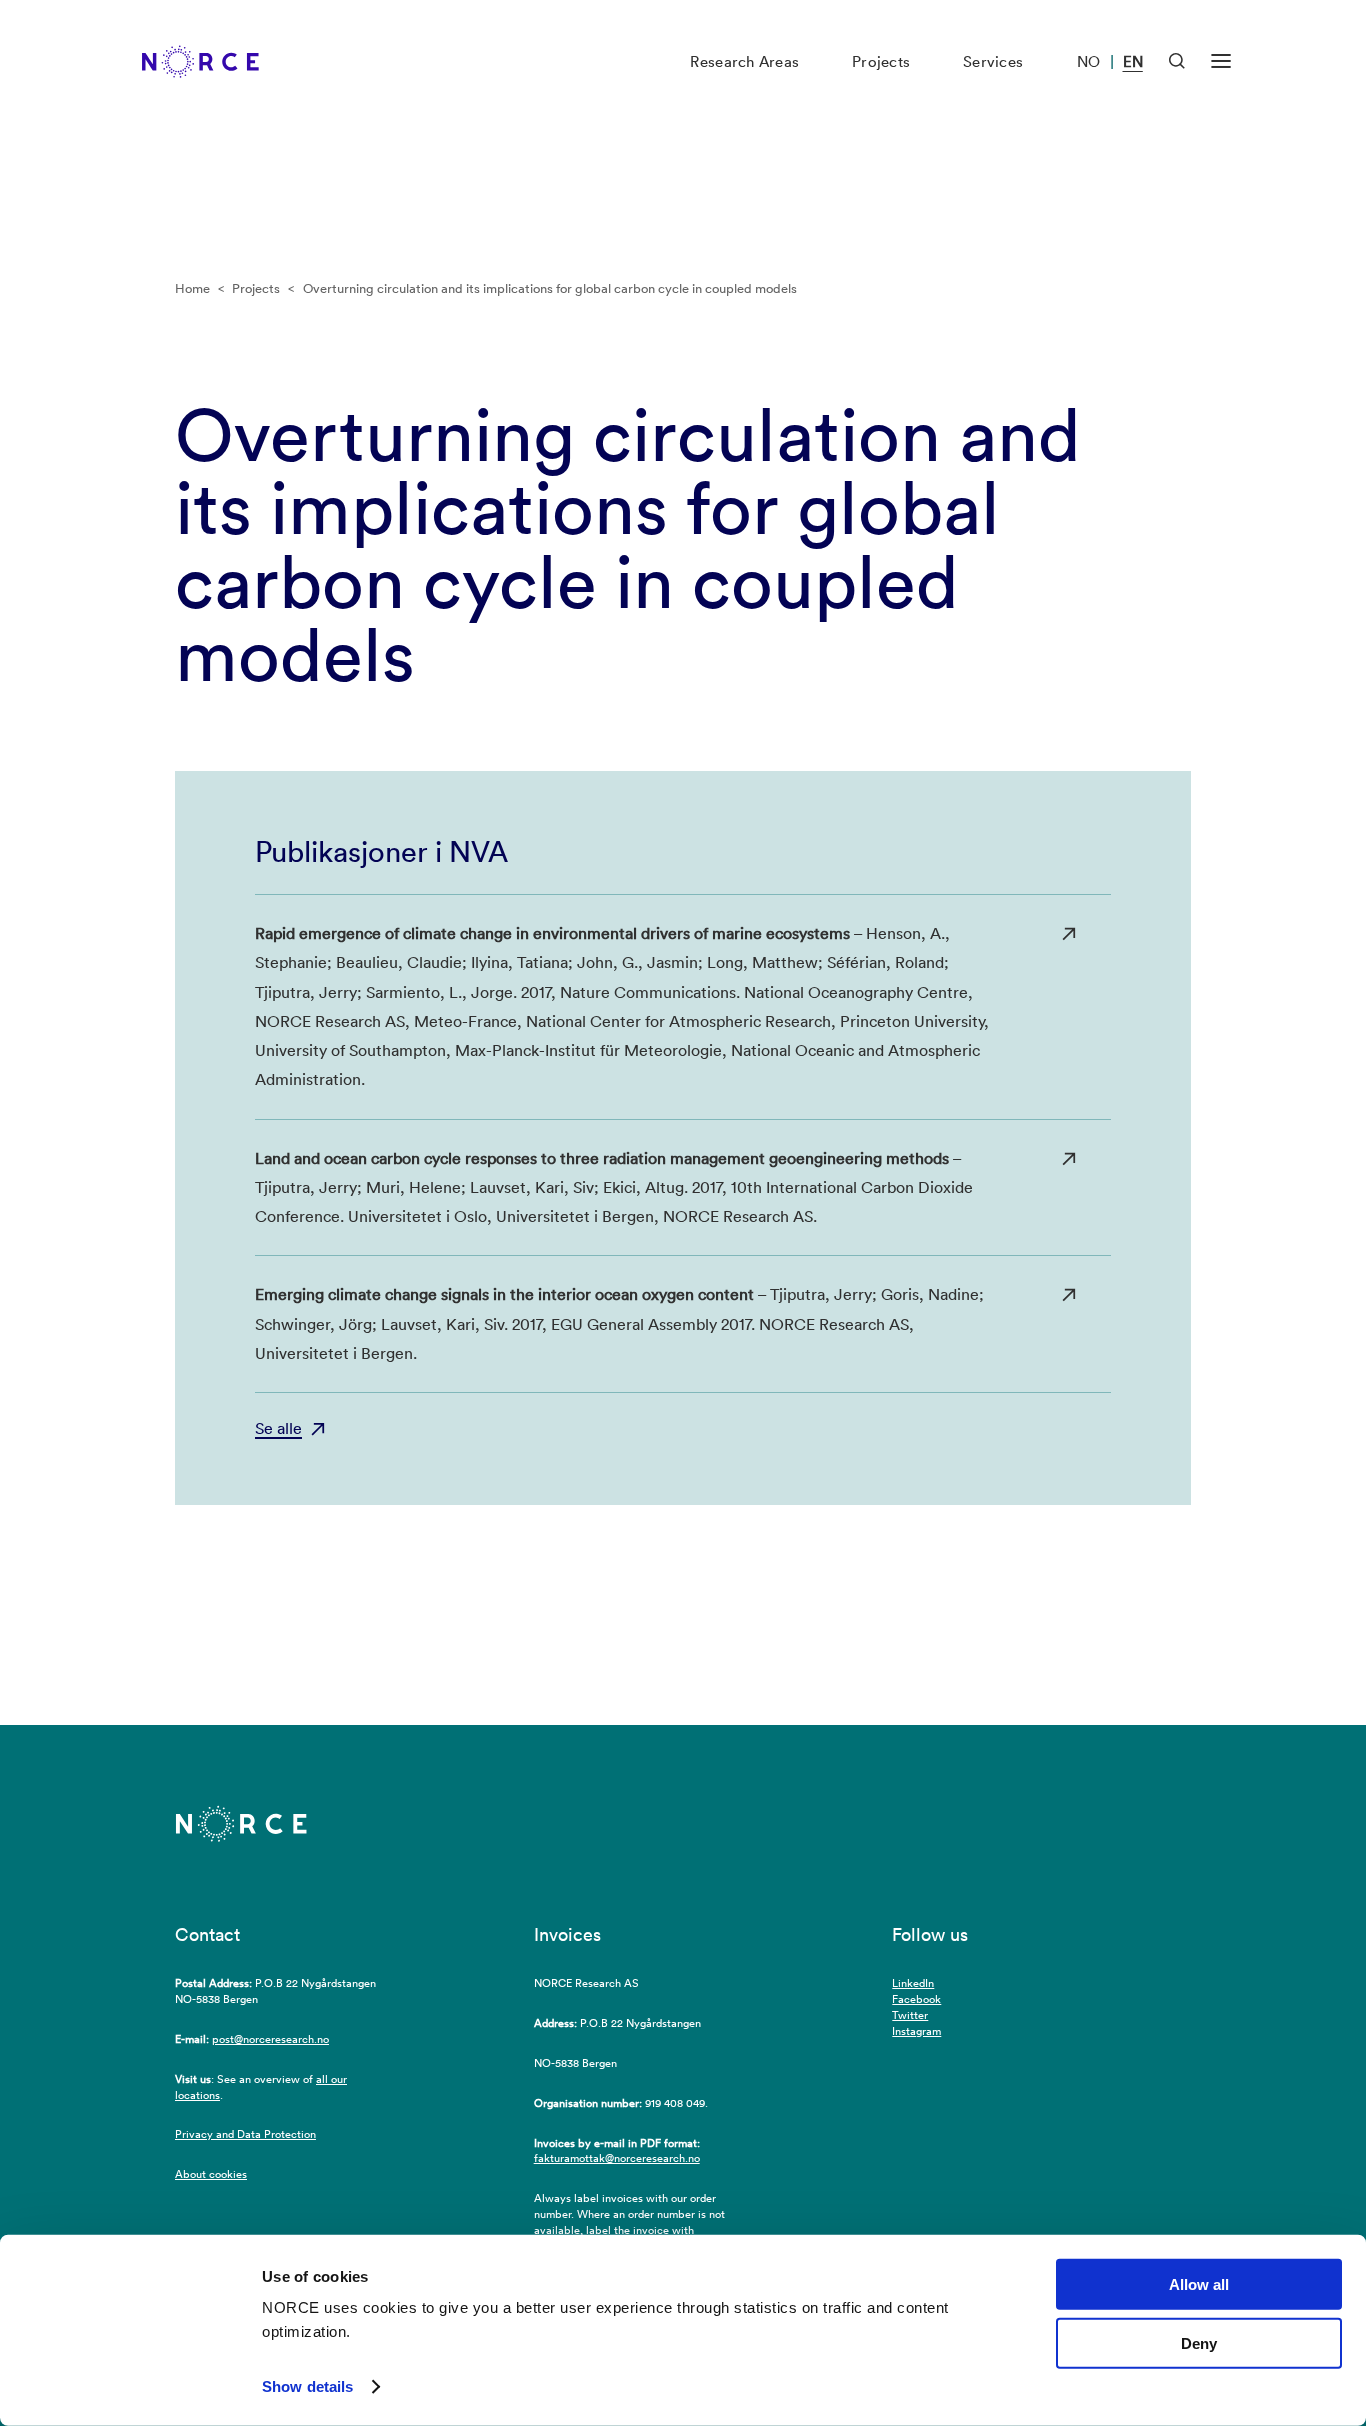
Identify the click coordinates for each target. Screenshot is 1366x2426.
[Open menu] (1221, 61)
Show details (307, 2386)
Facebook (916, 1999)
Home (192, 288)
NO (1088, 61)
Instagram (916, 2031)
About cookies (211, 2174)
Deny (1199, 2343)
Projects (881, 61)
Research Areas (744, 61)
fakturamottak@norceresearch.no (617, 2158)
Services (993, 61)
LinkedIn (913, 1983)
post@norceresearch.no (270, 2039)
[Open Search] (1177, 61)
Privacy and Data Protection (245, 2134)
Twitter (910, 2015)
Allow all (1199, 2284)
